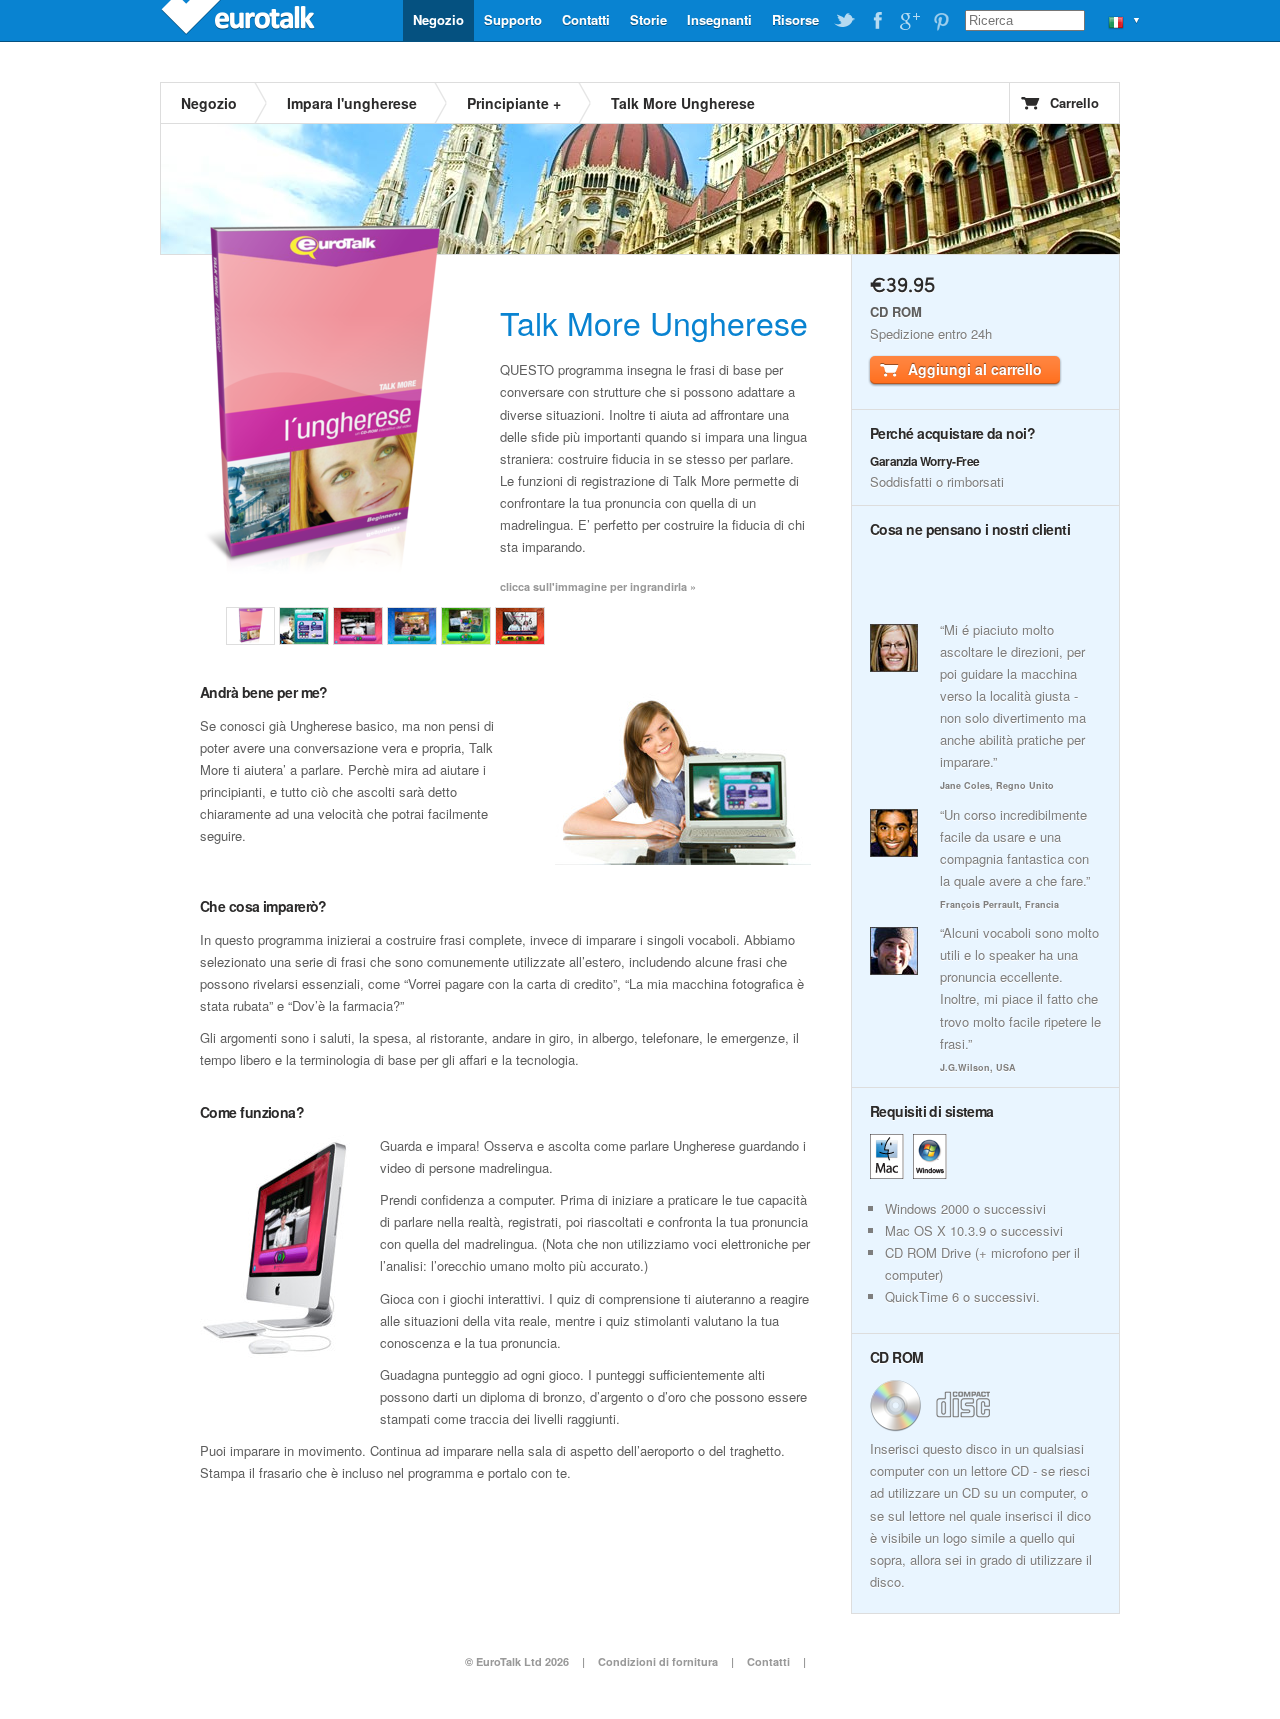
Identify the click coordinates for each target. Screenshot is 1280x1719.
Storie (648, 19)
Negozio (438, 19)
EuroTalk (240, 20)
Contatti (586, 19)
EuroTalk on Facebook (877, 21)
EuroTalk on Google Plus (909, 21)
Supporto (513, 19)
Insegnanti (719, 19)
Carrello (1074, 102)
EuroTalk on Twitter (845, 21)
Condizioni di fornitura (659, 1661)
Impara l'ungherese (352, 103)
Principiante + (514, 103)
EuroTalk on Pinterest (941, 21)
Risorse (795, 19)
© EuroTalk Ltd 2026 (517, 1661)
